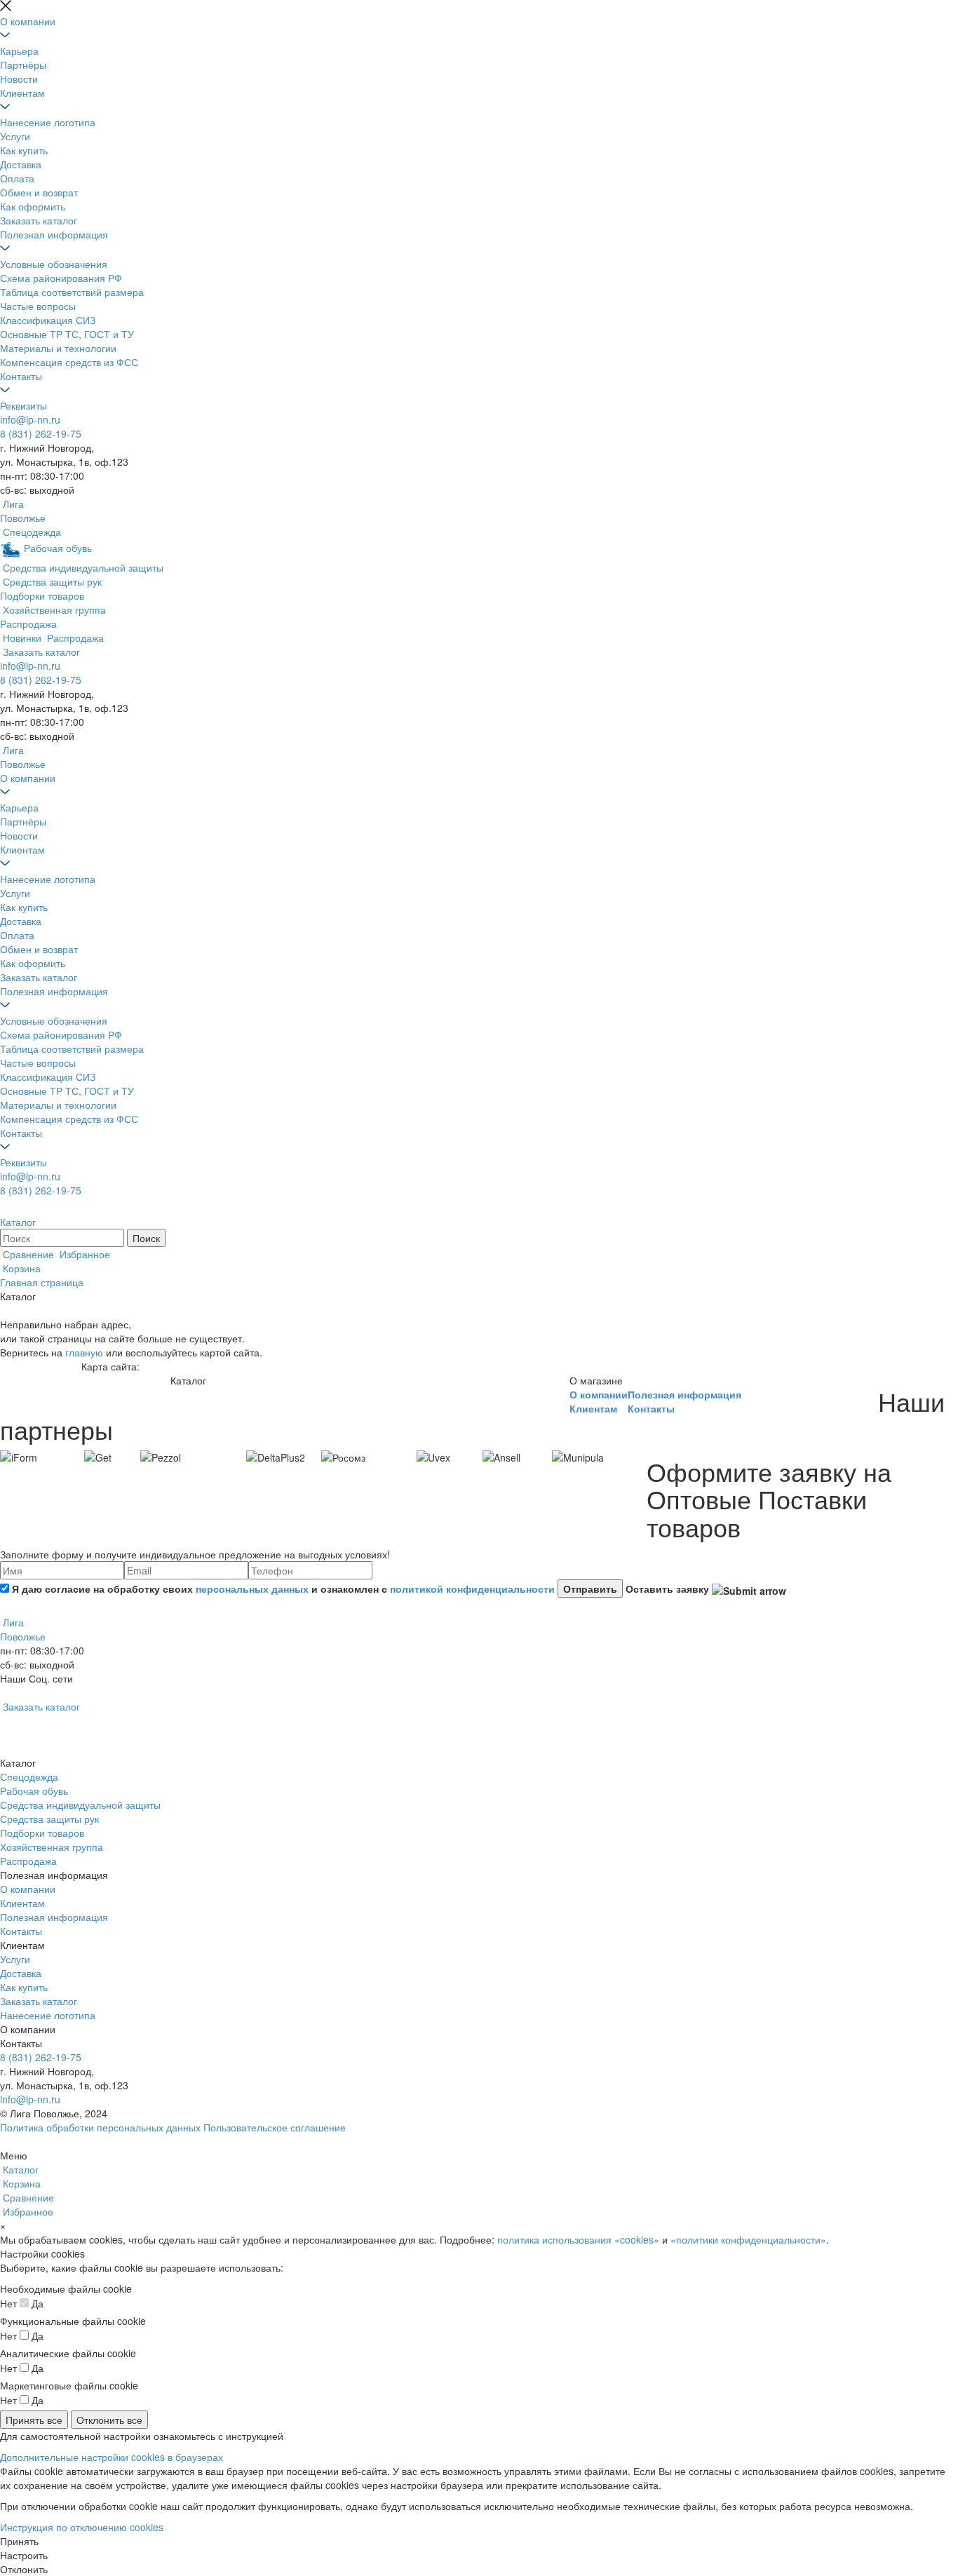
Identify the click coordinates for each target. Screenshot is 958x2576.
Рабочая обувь (34, 1791)
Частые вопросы (38, 306)
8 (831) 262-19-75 (41, 433)
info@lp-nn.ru (30, 419)
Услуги (15, 136)
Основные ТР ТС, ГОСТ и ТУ (67, 334)
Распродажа (28, 1861)
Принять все (34, 2420)
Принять (19, 2541)
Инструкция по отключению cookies (82, 2527)
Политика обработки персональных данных (100, 2127)
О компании (28, 21)
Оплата (17, 178)
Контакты (21, 376)
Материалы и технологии (58, 348)
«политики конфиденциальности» (748, 2239)
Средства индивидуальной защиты (80, 1805)
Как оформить (33, 206)
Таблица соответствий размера (72, 292)
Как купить (24, 150)
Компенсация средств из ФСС (69, 362)
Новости (19, 79)
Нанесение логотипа (48, 122)
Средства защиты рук (49, 1819)
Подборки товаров (42, 1833)
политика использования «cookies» (578, 2239)
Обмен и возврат (39, 192)
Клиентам (22, 93)
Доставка (21, 164)
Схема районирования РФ (61, 278)
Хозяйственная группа (52, 1847)
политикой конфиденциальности (472, 1589)
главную (84, 1352)
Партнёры (23, 65)
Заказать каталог (39, 220)
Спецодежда (29, 1776)
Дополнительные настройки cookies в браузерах (112, 2457)
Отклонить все (109, 2420)
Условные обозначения (54, 264)
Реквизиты (23, 405)
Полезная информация (54, 234)
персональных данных (252, 1589)
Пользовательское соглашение (275, 2127)
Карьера (19, 50)
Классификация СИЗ (48, 320)
